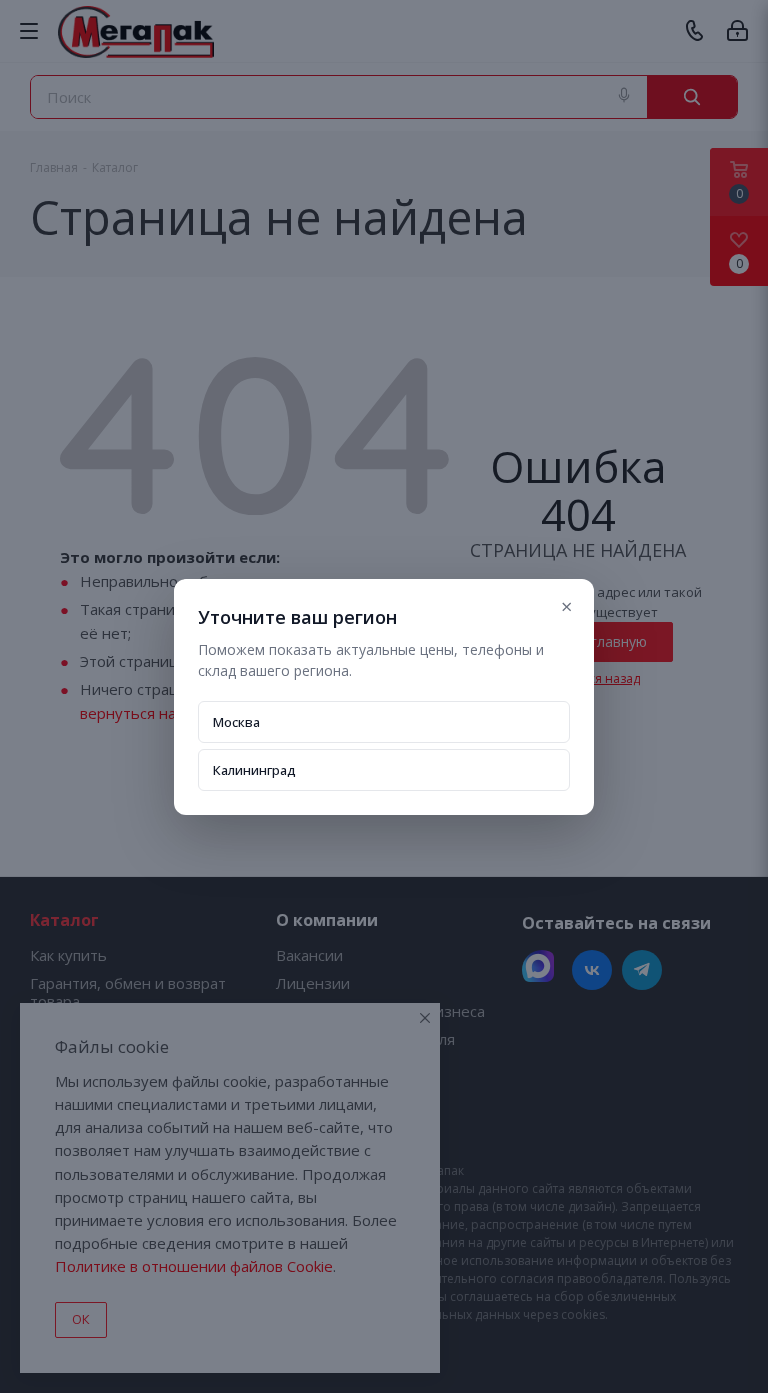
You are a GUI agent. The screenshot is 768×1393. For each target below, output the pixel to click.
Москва (236, 722)
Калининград (254, 770)
